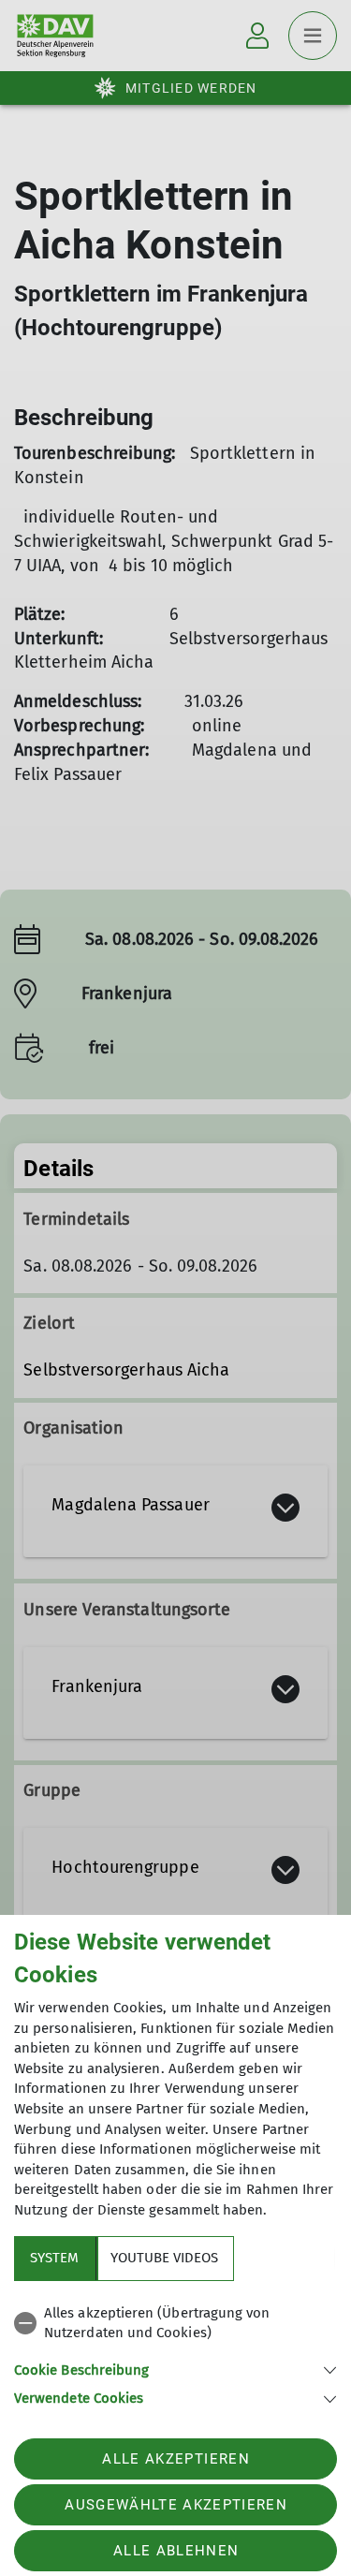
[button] (175, 2369)
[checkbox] (175, 2324)
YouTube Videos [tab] (164, 2258)
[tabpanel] (175, 2353)
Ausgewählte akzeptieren (176, 2505)
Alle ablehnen (176, 2551)
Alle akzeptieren (175, 2459)
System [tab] (54, 2258)
